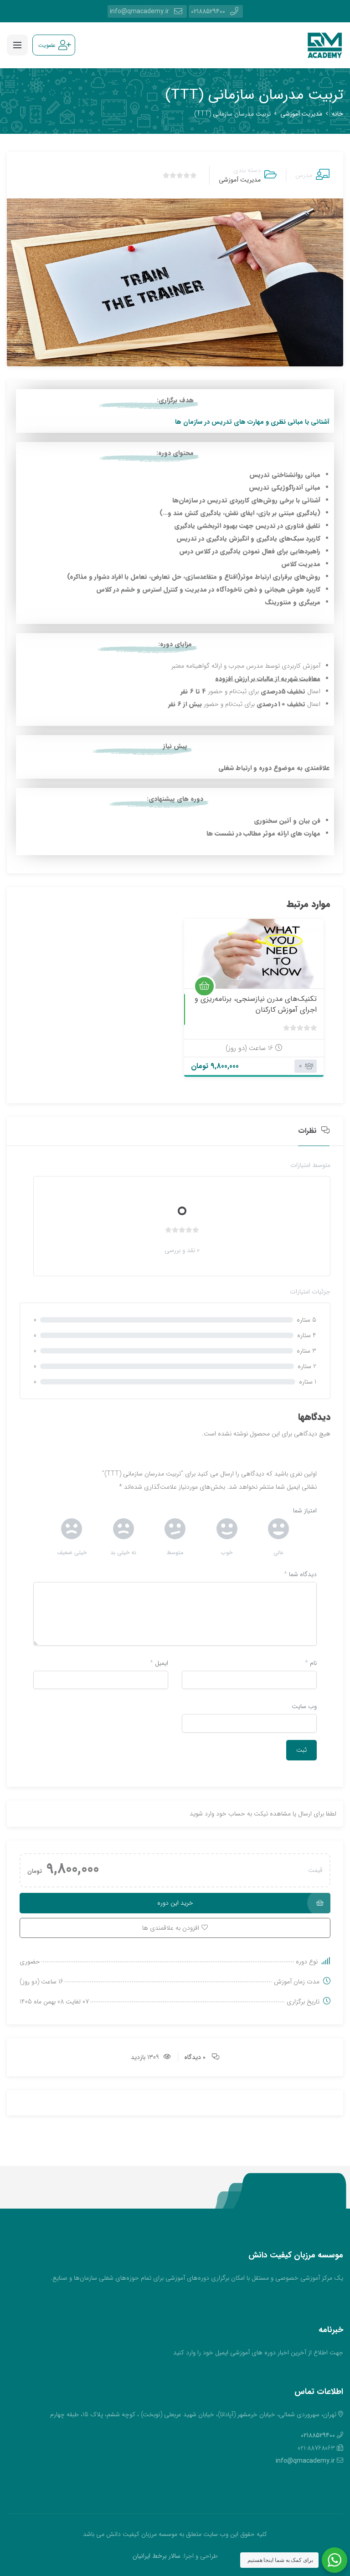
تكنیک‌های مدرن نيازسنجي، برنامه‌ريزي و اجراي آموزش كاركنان (256, 1004)
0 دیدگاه (195, 2057)
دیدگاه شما (300, 1574)
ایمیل (159, 1663)
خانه (337, 114)
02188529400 (208, 11)
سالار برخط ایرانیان (157, 2556)
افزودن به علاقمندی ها (305, 978)
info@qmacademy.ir (139, 11)
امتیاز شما (305, 1511)
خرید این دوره (175, 1903)
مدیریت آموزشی (301, 114)
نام (311, 1663)
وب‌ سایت (304, 1706)
